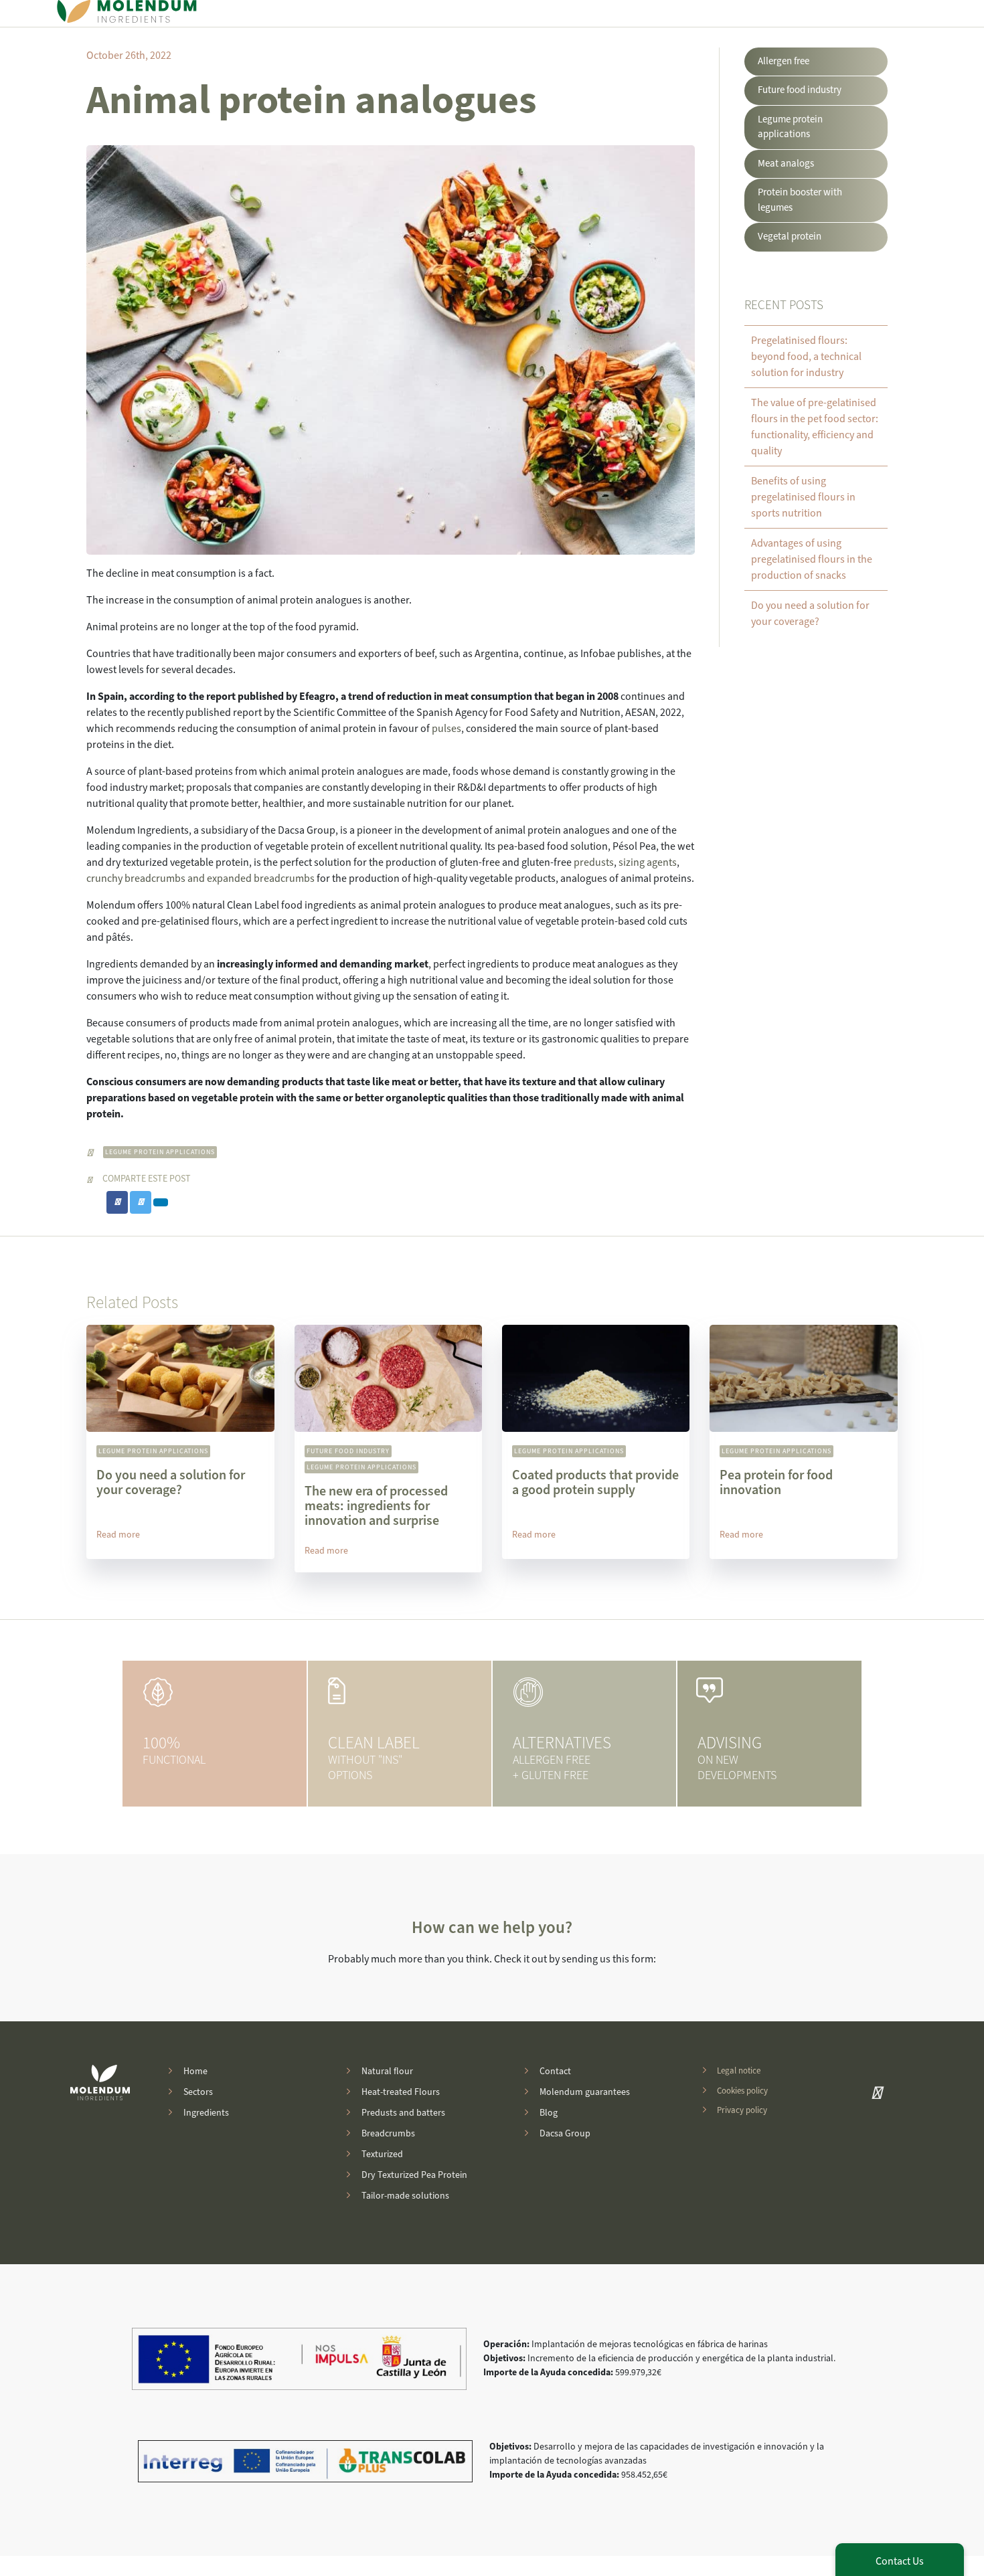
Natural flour (387, 2072)
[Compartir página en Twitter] (141, 1203)
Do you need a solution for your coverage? (171, 1483)
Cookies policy (742, 2090)
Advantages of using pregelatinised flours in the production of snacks (812, 559)
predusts (594, 862)
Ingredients (206, 2113)
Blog (549, 2113)
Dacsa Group (565, 2134)
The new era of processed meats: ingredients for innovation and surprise (376, 1506)
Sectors (198, 2092)
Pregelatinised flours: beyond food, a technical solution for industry (806, 357)
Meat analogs (786, 164)
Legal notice (739, 2071)
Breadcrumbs (388, 2134)
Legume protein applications (160, 1152)
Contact (555, 2072)
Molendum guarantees (585, 2092)
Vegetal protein (790, 237)
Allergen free (784, 61)
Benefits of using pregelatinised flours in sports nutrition (803, 497)
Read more (118, 1535)
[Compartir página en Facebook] (117, 1203)
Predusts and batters (403, 2113)
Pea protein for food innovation (776, 1483)
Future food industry (800, 90)
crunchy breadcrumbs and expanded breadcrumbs (200, 879)
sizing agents (647, 862)
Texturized (382, 2154)
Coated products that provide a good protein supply (595, 1483)
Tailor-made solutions (405, 2196)
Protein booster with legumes (800, 200)
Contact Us (900, 2561)
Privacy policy (742, 2110)
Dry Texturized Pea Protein (414, 2175)
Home (195, 2072)
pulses (446, 729)
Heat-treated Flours (401, 2092)
